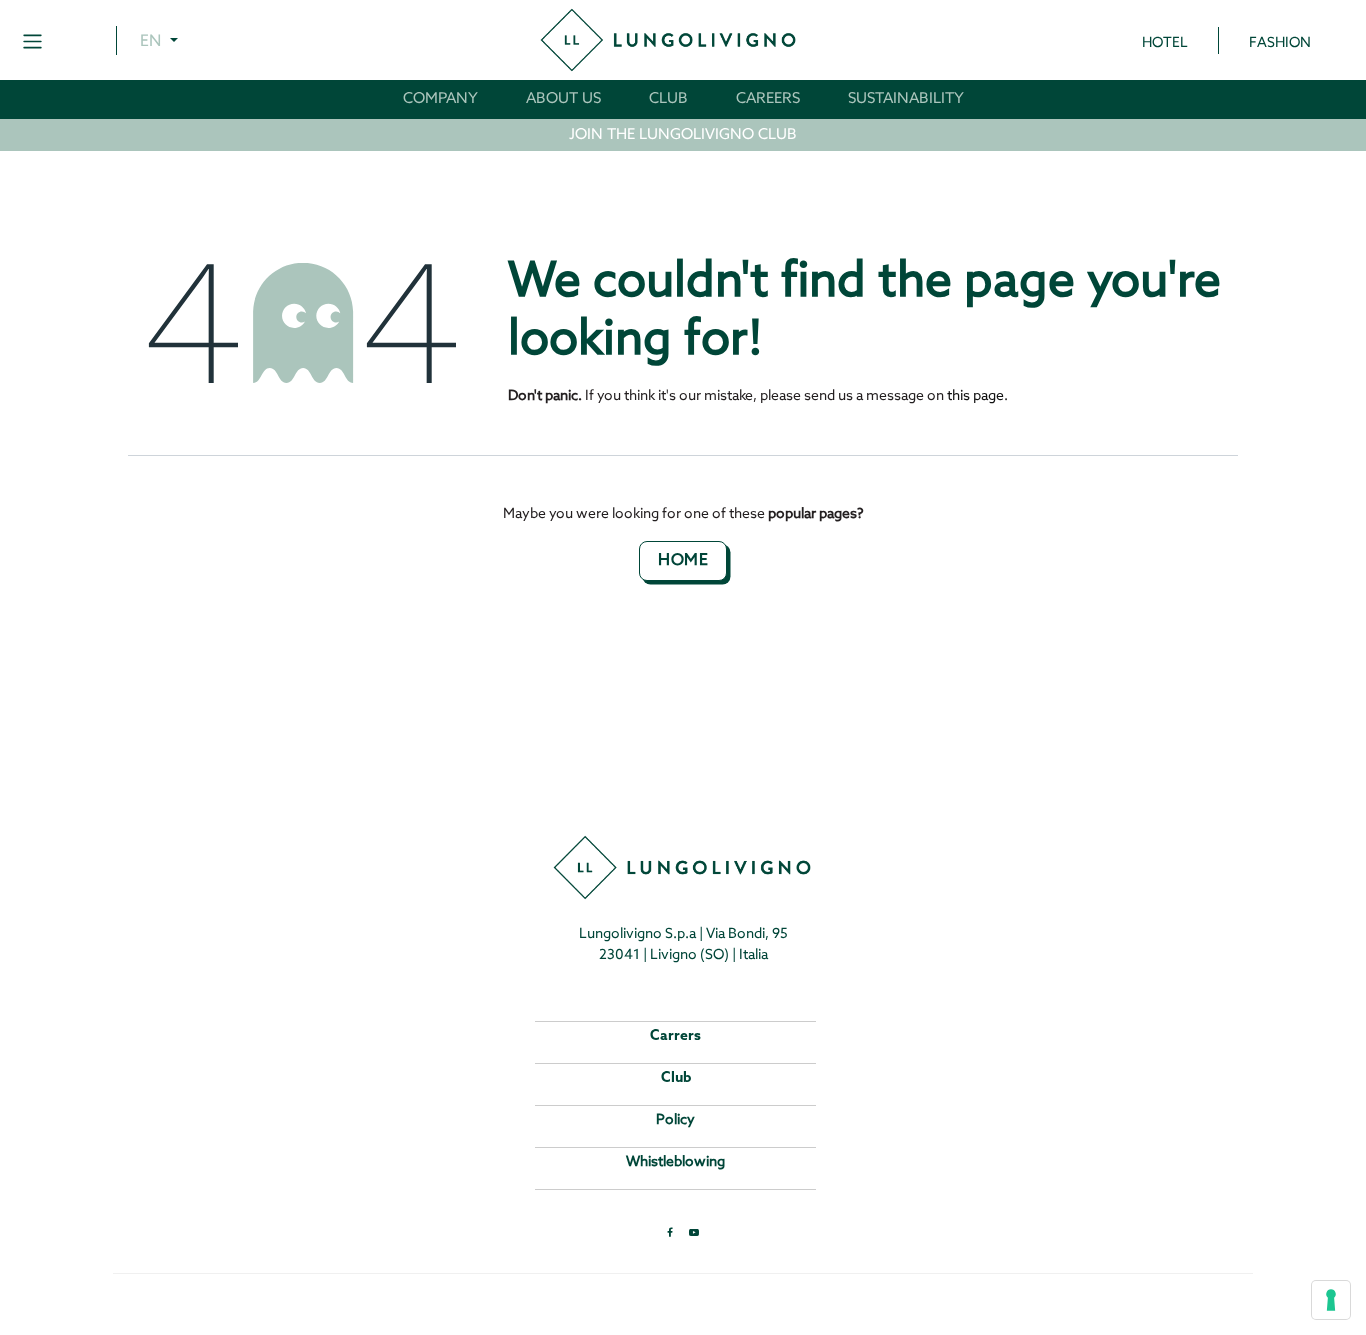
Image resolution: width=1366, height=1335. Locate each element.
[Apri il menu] (32, 40)
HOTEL (1165, 43)
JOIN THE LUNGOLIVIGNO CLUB (683, 135)
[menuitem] (440, 99)
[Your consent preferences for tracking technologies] (1331, 1300)
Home (683, 560)
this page (975, 396)
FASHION (1280, 43)
